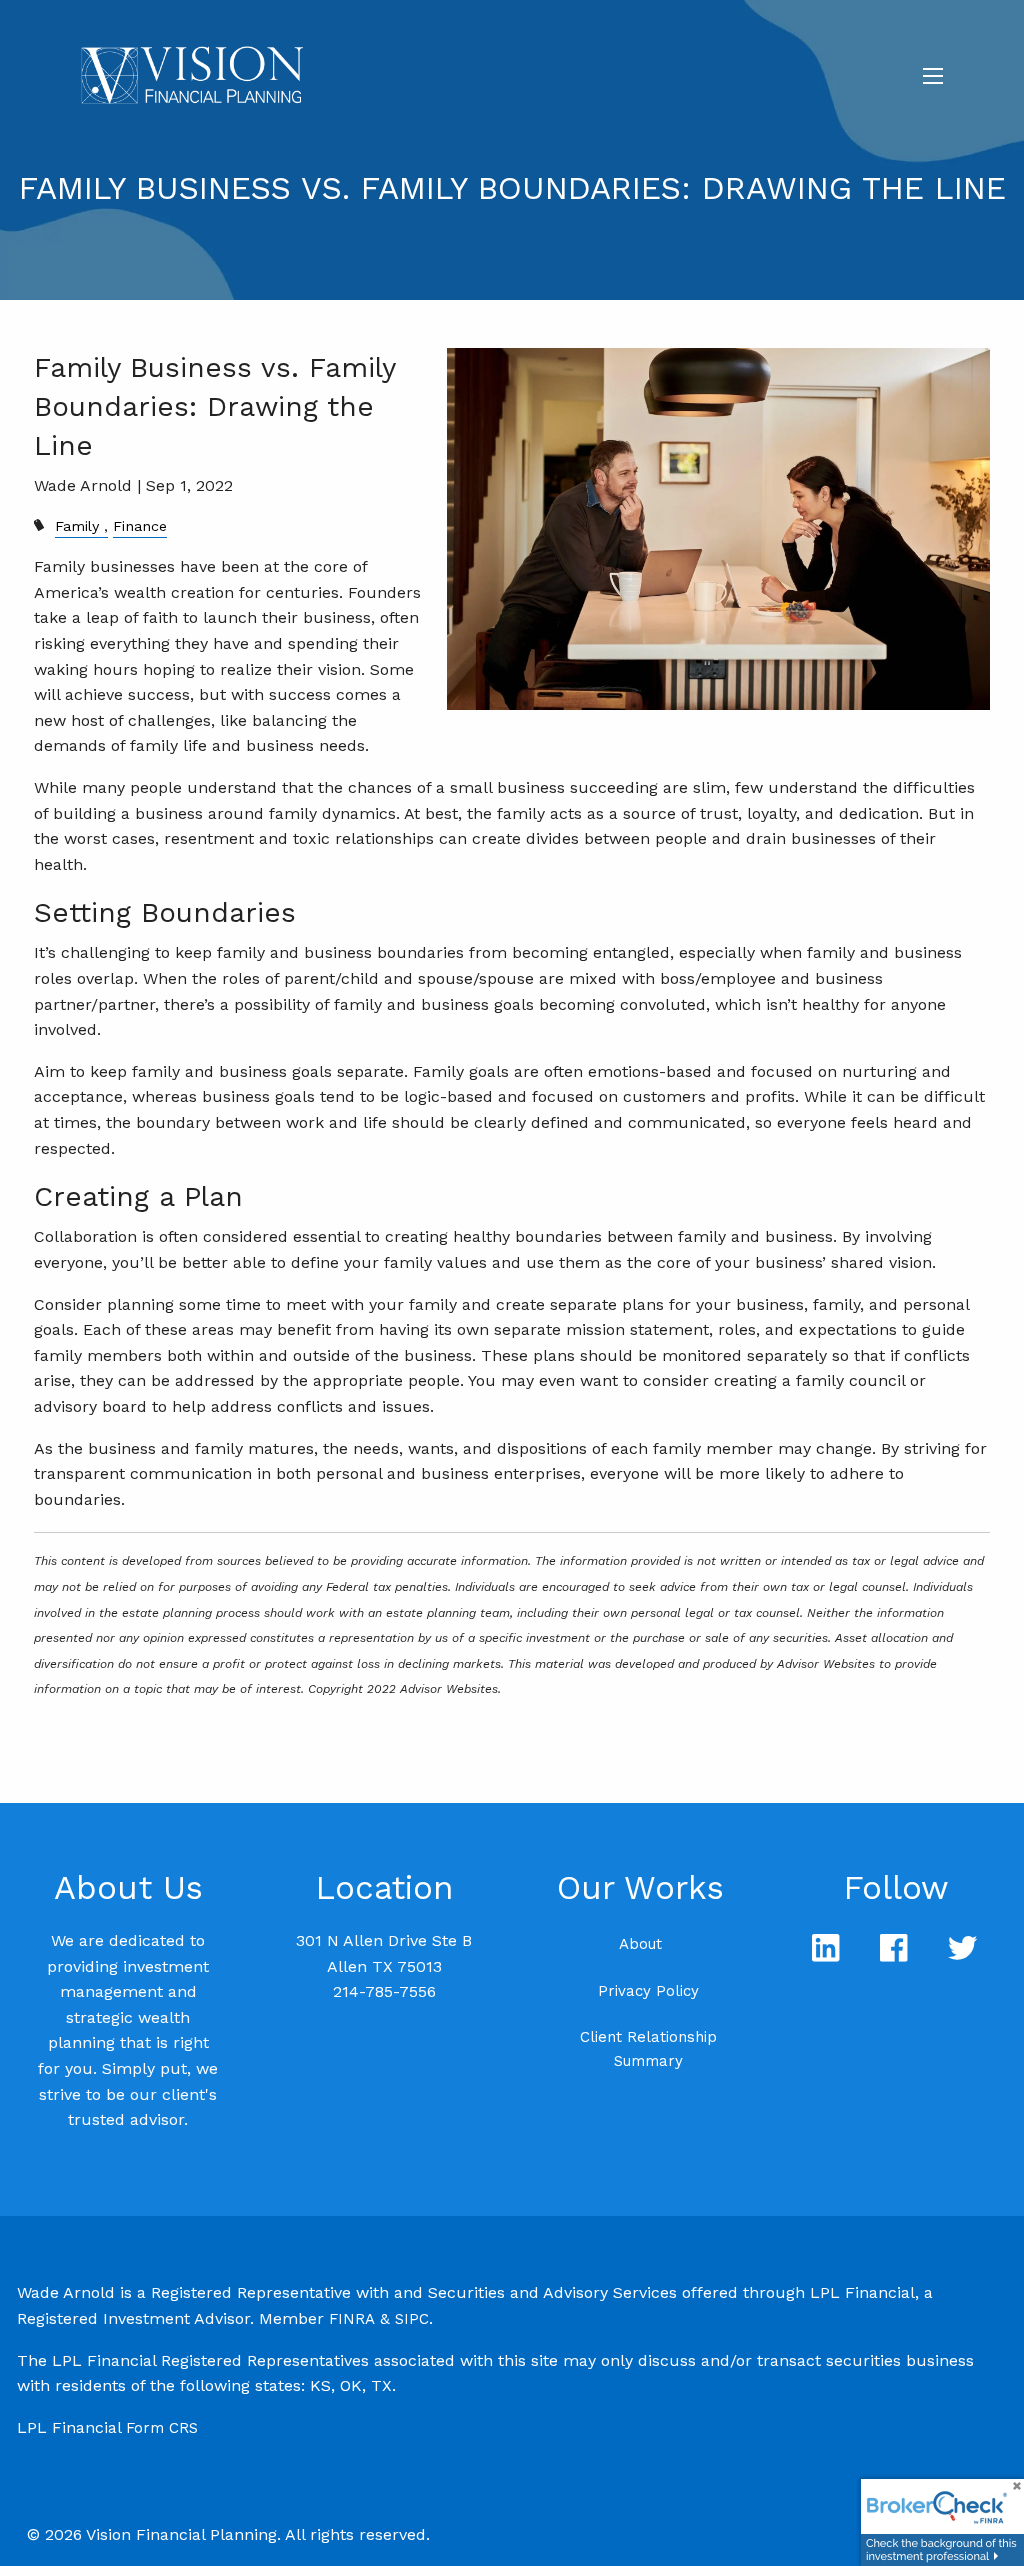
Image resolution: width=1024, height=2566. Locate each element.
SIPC (412, 2319)
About (640, 1944)
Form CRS (162, 2428)
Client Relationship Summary (648, 2049)
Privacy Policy (648, 1991)
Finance (140, 526)
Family (77, 526)
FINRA (352, 2319)
